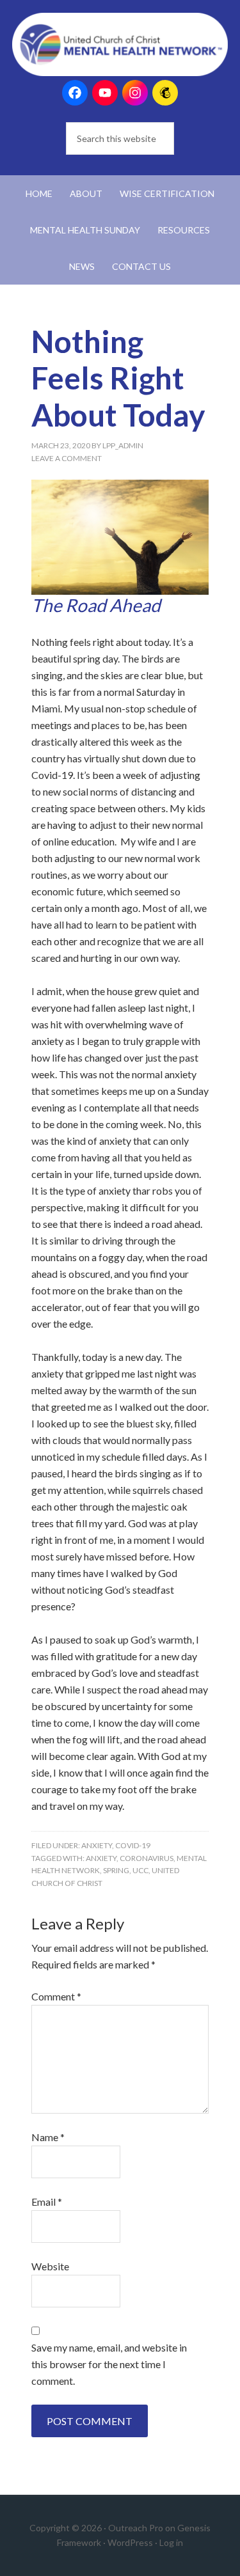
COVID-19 (133, 1845)
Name (48, 2137)
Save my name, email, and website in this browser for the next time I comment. (109, 2364)
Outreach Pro (136, 2528)
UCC (140, 1870)
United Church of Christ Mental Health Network (120, 45)
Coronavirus (147, 1858)
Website (50, 2266)
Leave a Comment (67, 458)
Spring (116, 1870)
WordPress (130, 2542)
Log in (171, 2542)
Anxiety (97, 1845)
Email (47, 2202)
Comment (56, 1996)
